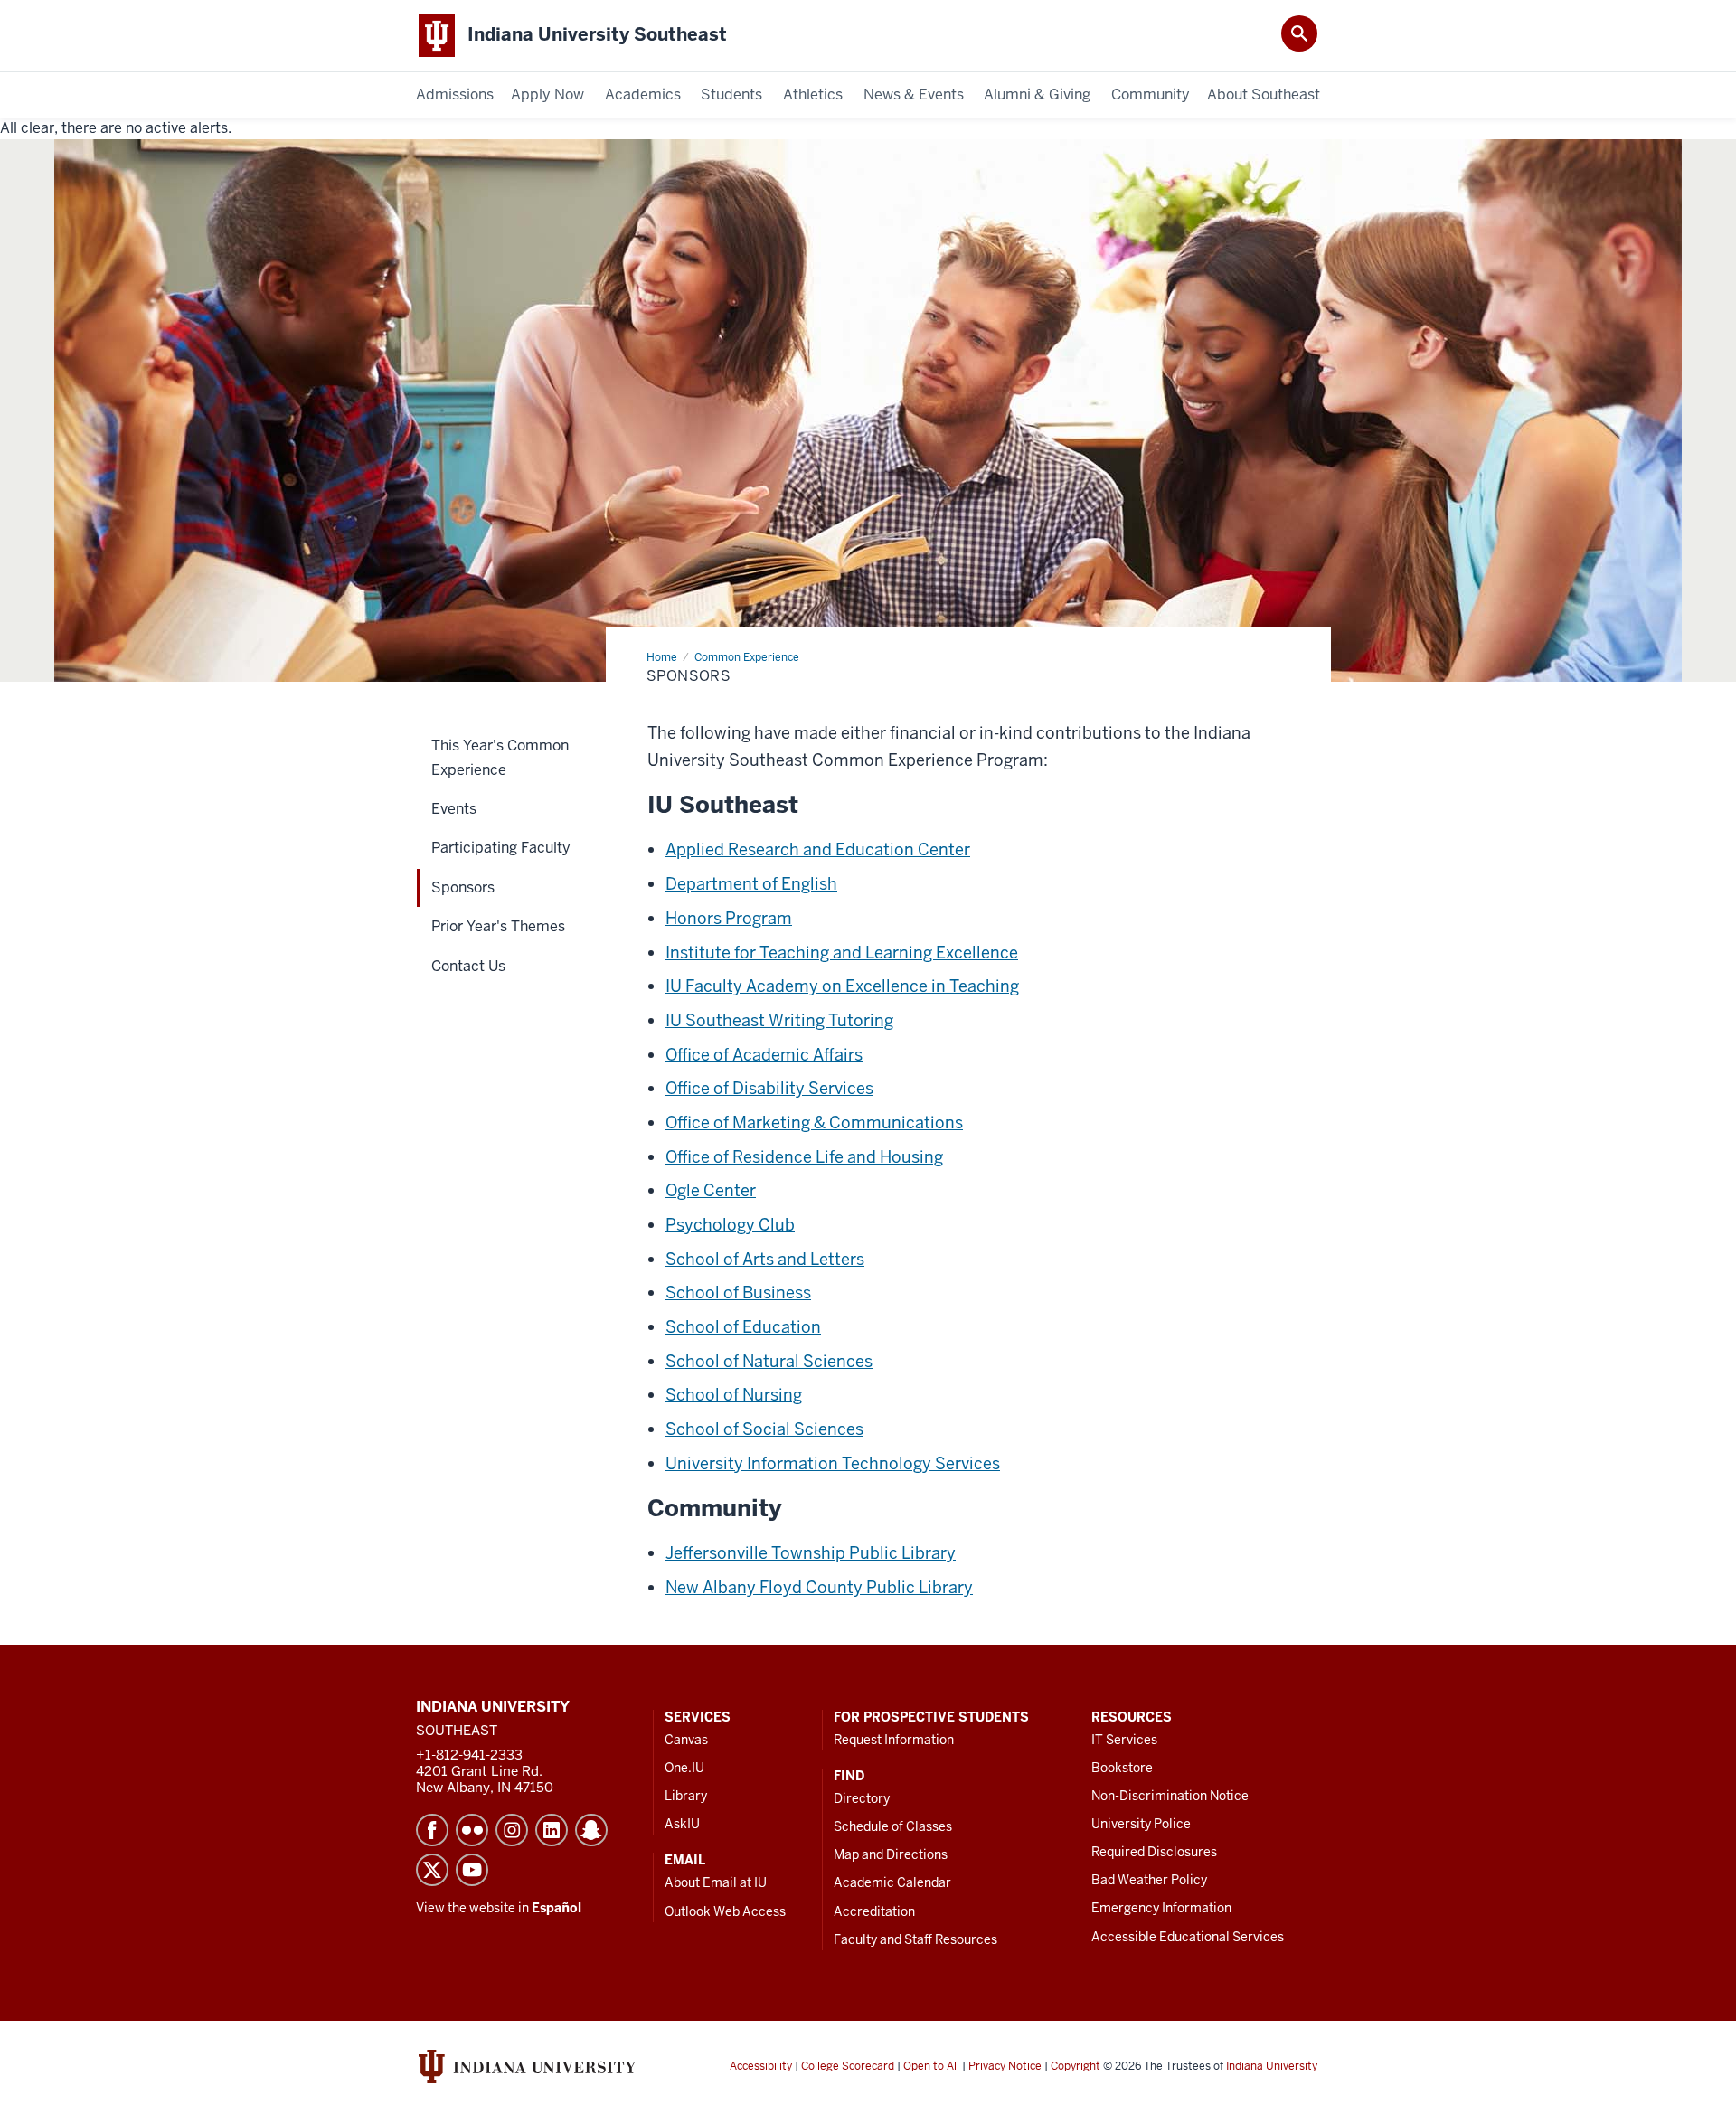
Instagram (512, 1830)
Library (686, 1796)
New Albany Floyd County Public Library (819, 1587)
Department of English (751, 884)
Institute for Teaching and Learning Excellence (842, 953)
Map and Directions (891, 1854)
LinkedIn (552, 1830)
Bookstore (1122, 1768)
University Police (1141, 1824)
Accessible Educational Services (1188, 1937)
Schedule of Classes (893, 1826)
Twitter (432, 1870)
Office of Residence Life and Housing (804, 1157)
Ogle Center (711, 1190)
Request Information (894, 1740)
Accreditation (874, 1911)
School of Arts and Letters (765, 1259)
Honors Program (729, 918)
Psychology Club (730, 1225)
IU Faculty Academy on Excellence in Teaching (842, 986)
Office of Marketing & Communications (814, 1123)
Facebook (432, 1830)
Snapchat (591, 1830)
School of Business (738, 1293)
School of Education (743, 1327)
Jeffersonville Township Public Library (811, 1553)
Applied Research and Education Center (818, 849)
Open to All (931, 2066)
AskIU (682, 1824)
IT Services (1124, 1740)
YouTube (472, 1870)
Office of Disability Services (769, 1088)
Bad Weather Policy (1149, 1880)
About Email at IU (716, 1882)
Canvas (686, 1740)
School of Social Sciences (764, 1429)
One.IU (684, 1768)
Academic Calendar (892, 1882)
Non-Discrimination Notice (1170, 1796)
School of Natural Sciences (769, 1361)
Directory (862, 1798)
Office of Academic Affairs (764, 1055)
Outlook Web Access (725, 1911)
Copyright (1076, 2066)
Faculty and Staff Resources (915, 1939)
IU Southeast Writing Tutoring (779, 1020)
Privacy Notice (1005, 2066)
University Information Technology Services (833, 1463)
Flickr (472, 1830)
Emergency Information (1161, 1908)
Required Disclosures (1154, 1852)
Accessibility (761, 2066)
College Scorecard (848, 2066)
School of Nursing (734, 1395)
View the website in (499, 1908)
